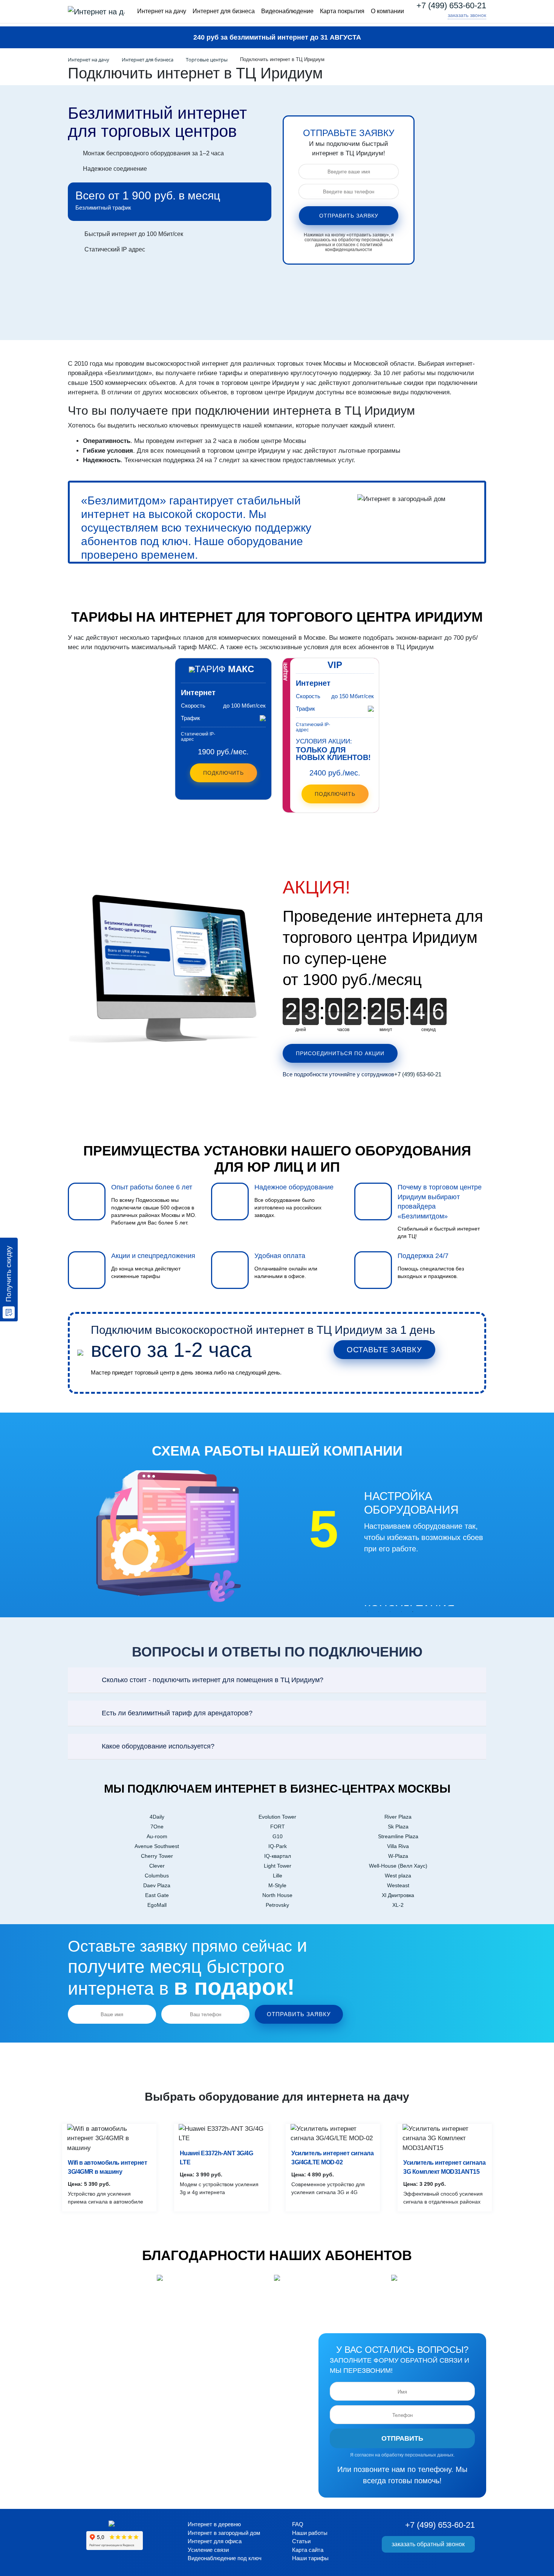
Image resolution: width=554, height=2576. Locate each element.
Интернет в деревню (214, 2524)
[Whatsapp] (440, 15)
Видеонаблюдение (287, 11)
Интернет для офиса (215, 2541)
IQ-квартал (278, 1856)
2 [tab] (379, 1612)
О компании (387, 11)
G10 (278, 1836)
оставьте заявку (384, 1350)
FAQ (298, 2524)
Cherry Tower (157, 1856)
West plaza (398, 1876)
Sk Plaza (398, 1827)
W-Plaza (398, 1856)
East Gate (157, 1895)
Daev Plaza (157, 1885)
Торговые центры (207, 60)
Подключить (223, 773)
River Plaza (398, 1817)
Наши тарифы (310, 2558)
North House (277, 1895)
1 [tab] (367, 1612)
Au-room (157, 1836)
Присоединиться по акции (340, 1053)
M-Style (277, 1885)
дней (301, 1029)
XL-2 (398, 1905)
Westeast (398, 1885)
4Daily (157, 1817)
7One (157, 1827)
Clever (157, 1866)
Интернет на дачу (162, 11)
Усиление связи (208, 2550)
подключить (335, 794)
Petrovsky (277, 1905)
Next (321, 1574)
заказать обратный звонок (428, 2544)
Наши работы (310, 2533)
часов (343, 1029)
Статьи (301, 2541)
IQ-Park (278, 1846)
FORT (278, 1827)
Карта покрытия (342, 11)
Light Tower (278, 1866)
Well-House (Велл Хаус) (398, 1866)
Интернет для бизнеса (224, 11)
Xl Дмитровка (398, 1895)
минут (386, 1029)
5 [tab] (413, 1612)
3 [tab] (390, 1612)
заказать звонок (467, 15)
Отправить (402, 2438)
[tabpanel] (384, 1546)
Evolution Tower (277, 1817)
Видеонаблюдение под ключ (225, 2558)
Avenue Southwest (157, 1846)
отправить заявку (349, 216)
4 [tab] (401, 1612)
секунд (429, 1029)
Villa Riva (398, 1846)
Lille (278, 1876)
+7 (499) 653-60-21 (451, 6)
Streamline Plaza (398, 1836)
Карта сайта (308, 2550)
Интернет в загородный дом (224, 2533)
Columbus (157, 1876)
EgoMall (157, 1905)
